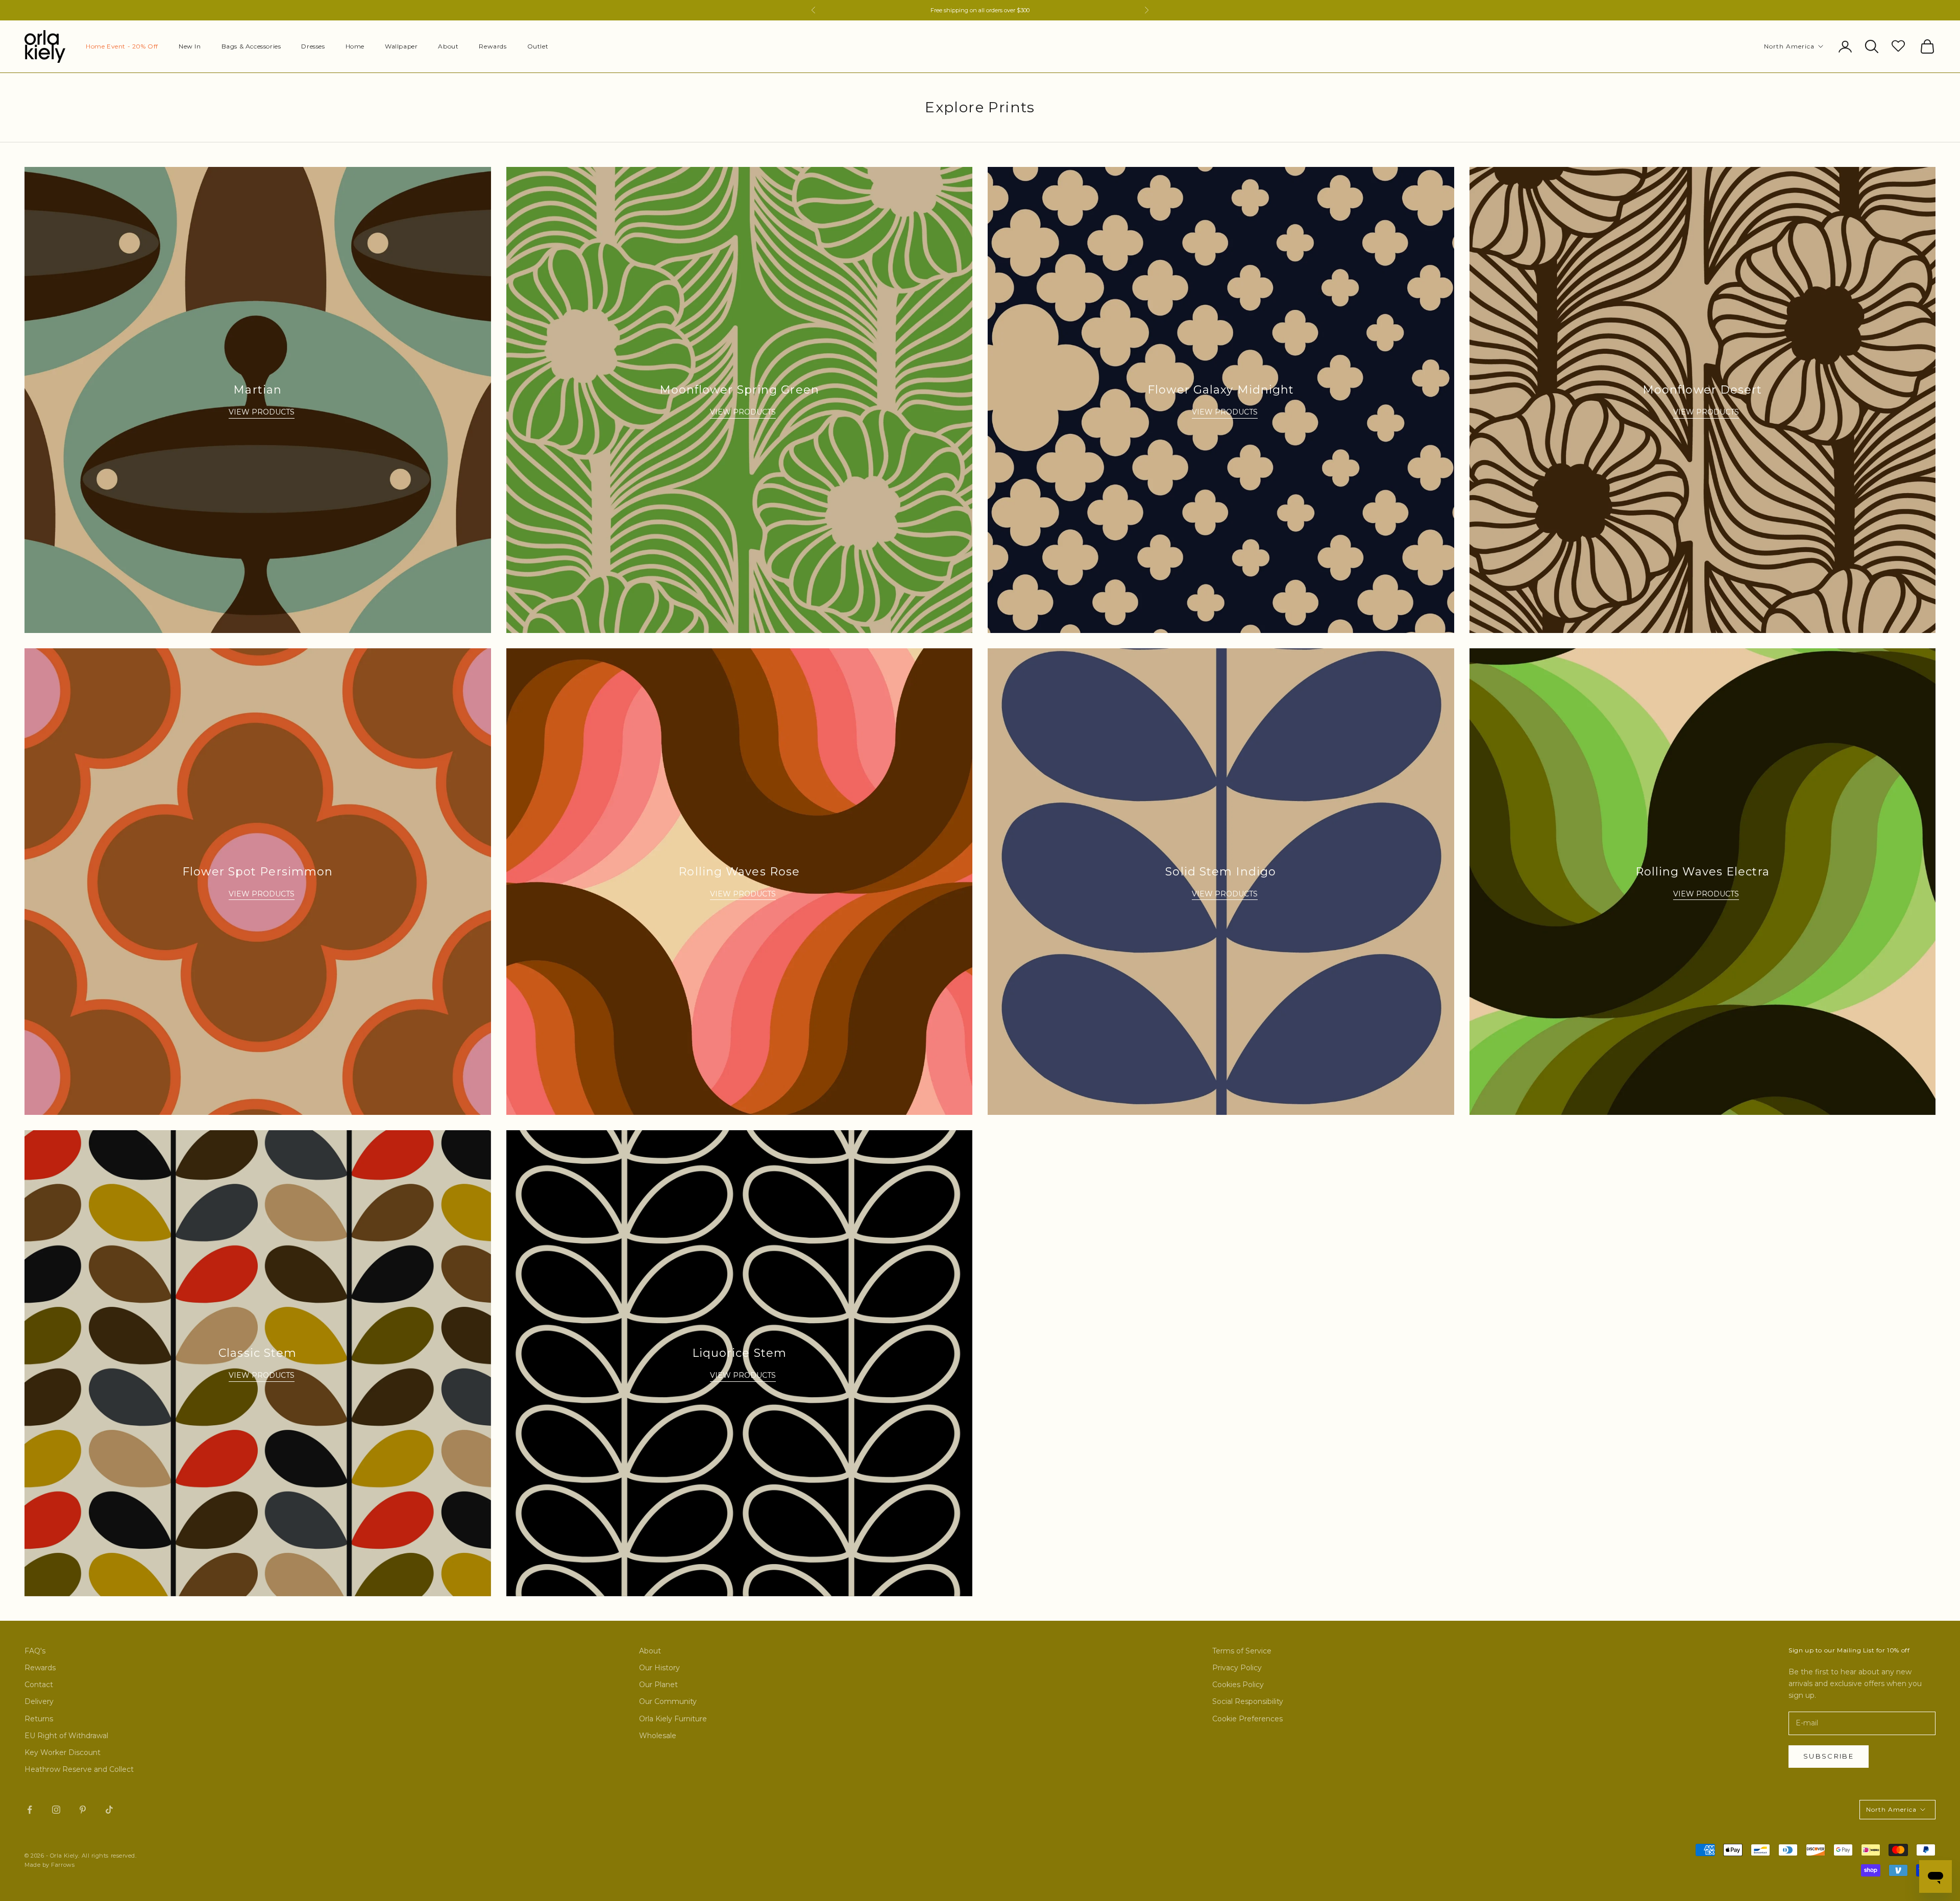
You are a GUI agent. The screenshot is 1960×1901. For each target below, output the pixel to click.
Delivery (39, 1701)
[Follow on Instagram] (56, 1810)
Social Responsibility (1248, 1701)
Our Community (668, 1701)
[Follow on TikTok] (109, 1810)
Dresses (313, 46)
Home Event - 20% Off (122, 46)
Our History (659, 1668)
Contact (39, 1685)
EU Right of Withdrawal (66, 1736)
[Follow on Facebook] (30, 1810)
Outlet (538, 46)
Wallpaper (401, 46)
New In (190, 46)
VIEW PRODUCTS (262, 412)
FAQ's (35, 1651)
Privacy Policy (1237, 1668)
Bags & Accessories (251, 46)
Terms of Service (1242, 1651)
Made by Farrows (50, 1865)
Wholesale (658, 1736)
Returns (39, 1719)
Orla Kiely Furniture (673, 1719)
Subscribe (1829, 1756)
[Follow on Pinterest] (83, 1810)
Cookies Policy (1238, 1685)
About (448, 46)
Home (355, 46)
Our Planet (658, 1685)
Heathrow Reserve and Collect (79, 1769)
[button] (1900, 45)
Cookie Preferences (1247, 1719)
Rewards (493, 46)
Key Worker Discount (63, 1752)
